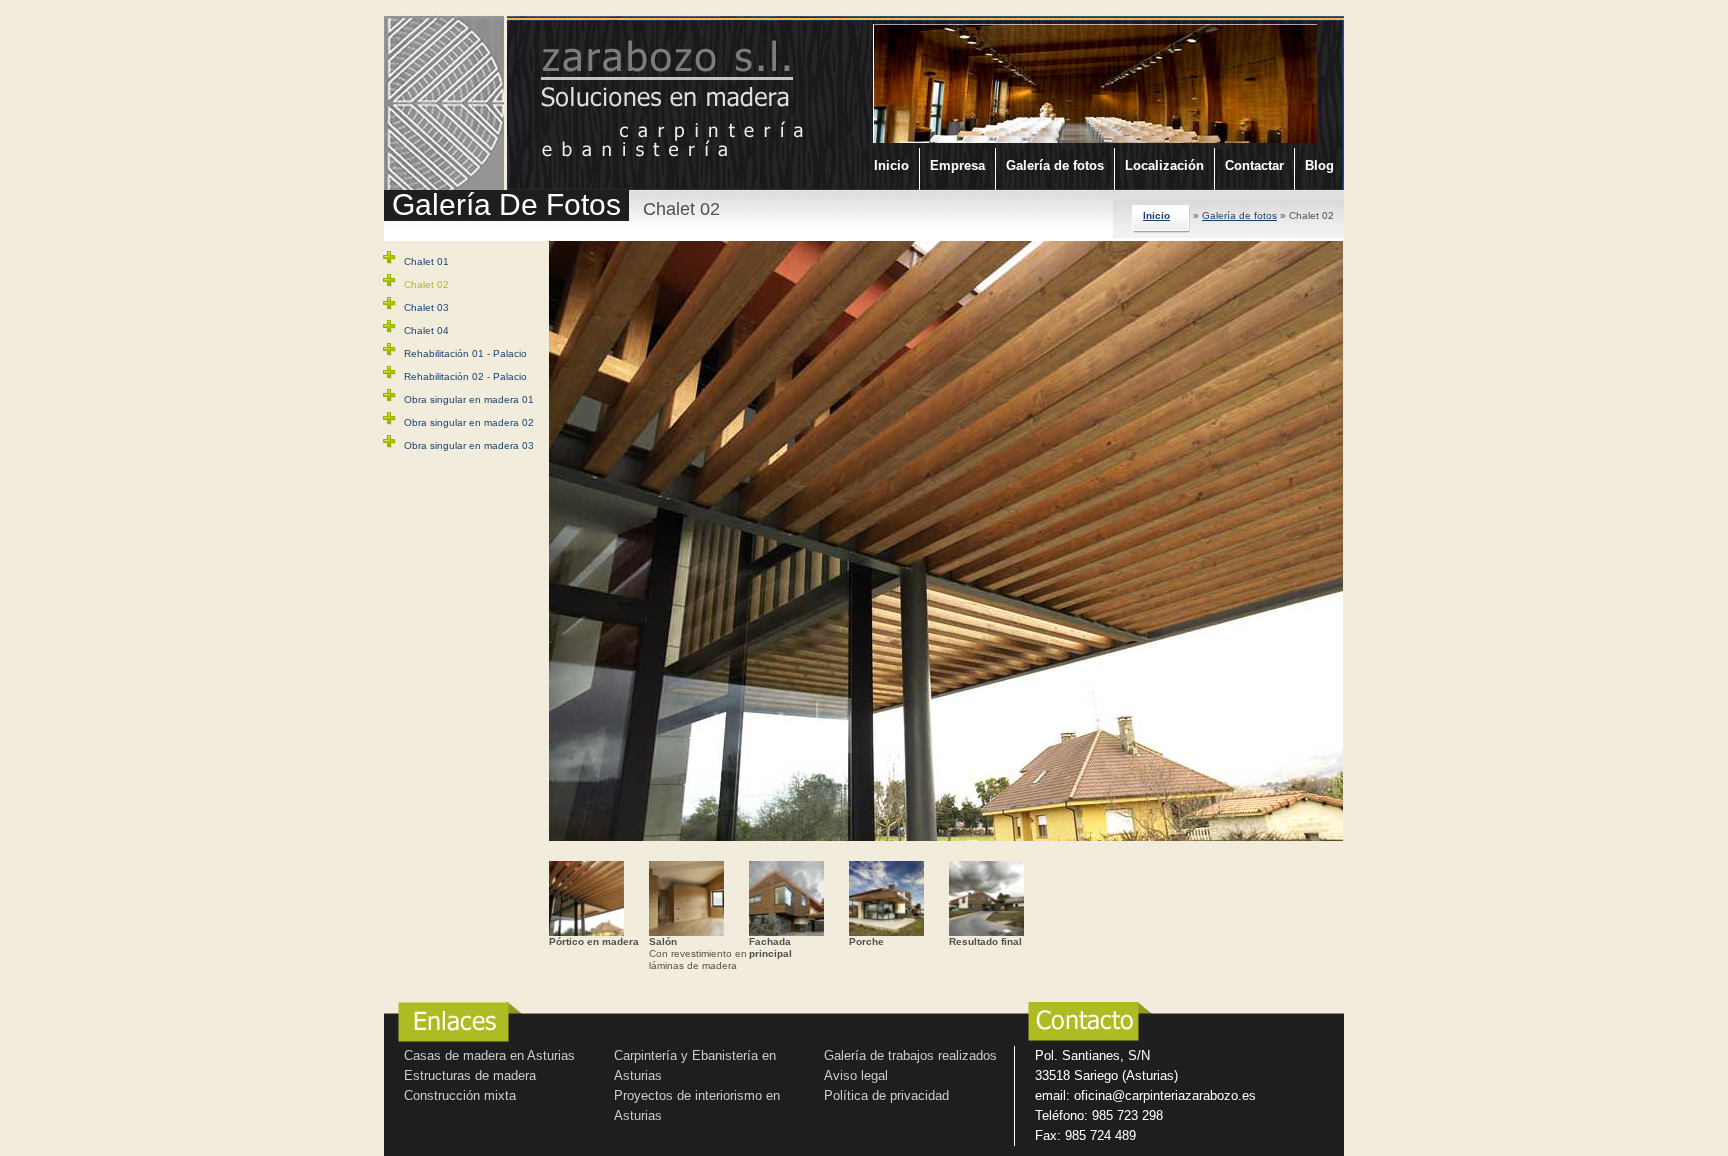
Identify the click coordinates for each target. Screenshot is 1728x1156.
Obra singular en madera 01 (469, 399)
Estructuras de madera (470, 1075)
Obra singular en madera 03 (469, 445)
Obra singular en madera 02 (469, 422)
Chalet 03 (426, 307)
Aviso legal (856, 1075)
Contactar (1254, 165)
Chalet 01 (426, 261)
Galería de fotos (1055, 165)
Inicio (891, 165)
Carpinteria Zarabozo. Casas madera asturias (637, 93)
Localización (1164, 165)
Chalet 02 (426, 284)
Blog (1319, 165)
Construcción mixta (460, 1095)
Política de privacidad (886, 1095)
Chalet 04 (426, 330)
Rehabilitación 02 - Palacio (465, 376)
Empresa (957, 165)
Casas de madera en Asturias (489, 1055)
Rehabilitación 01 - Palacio (465, 353)
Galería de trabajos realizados (910, 1055)
